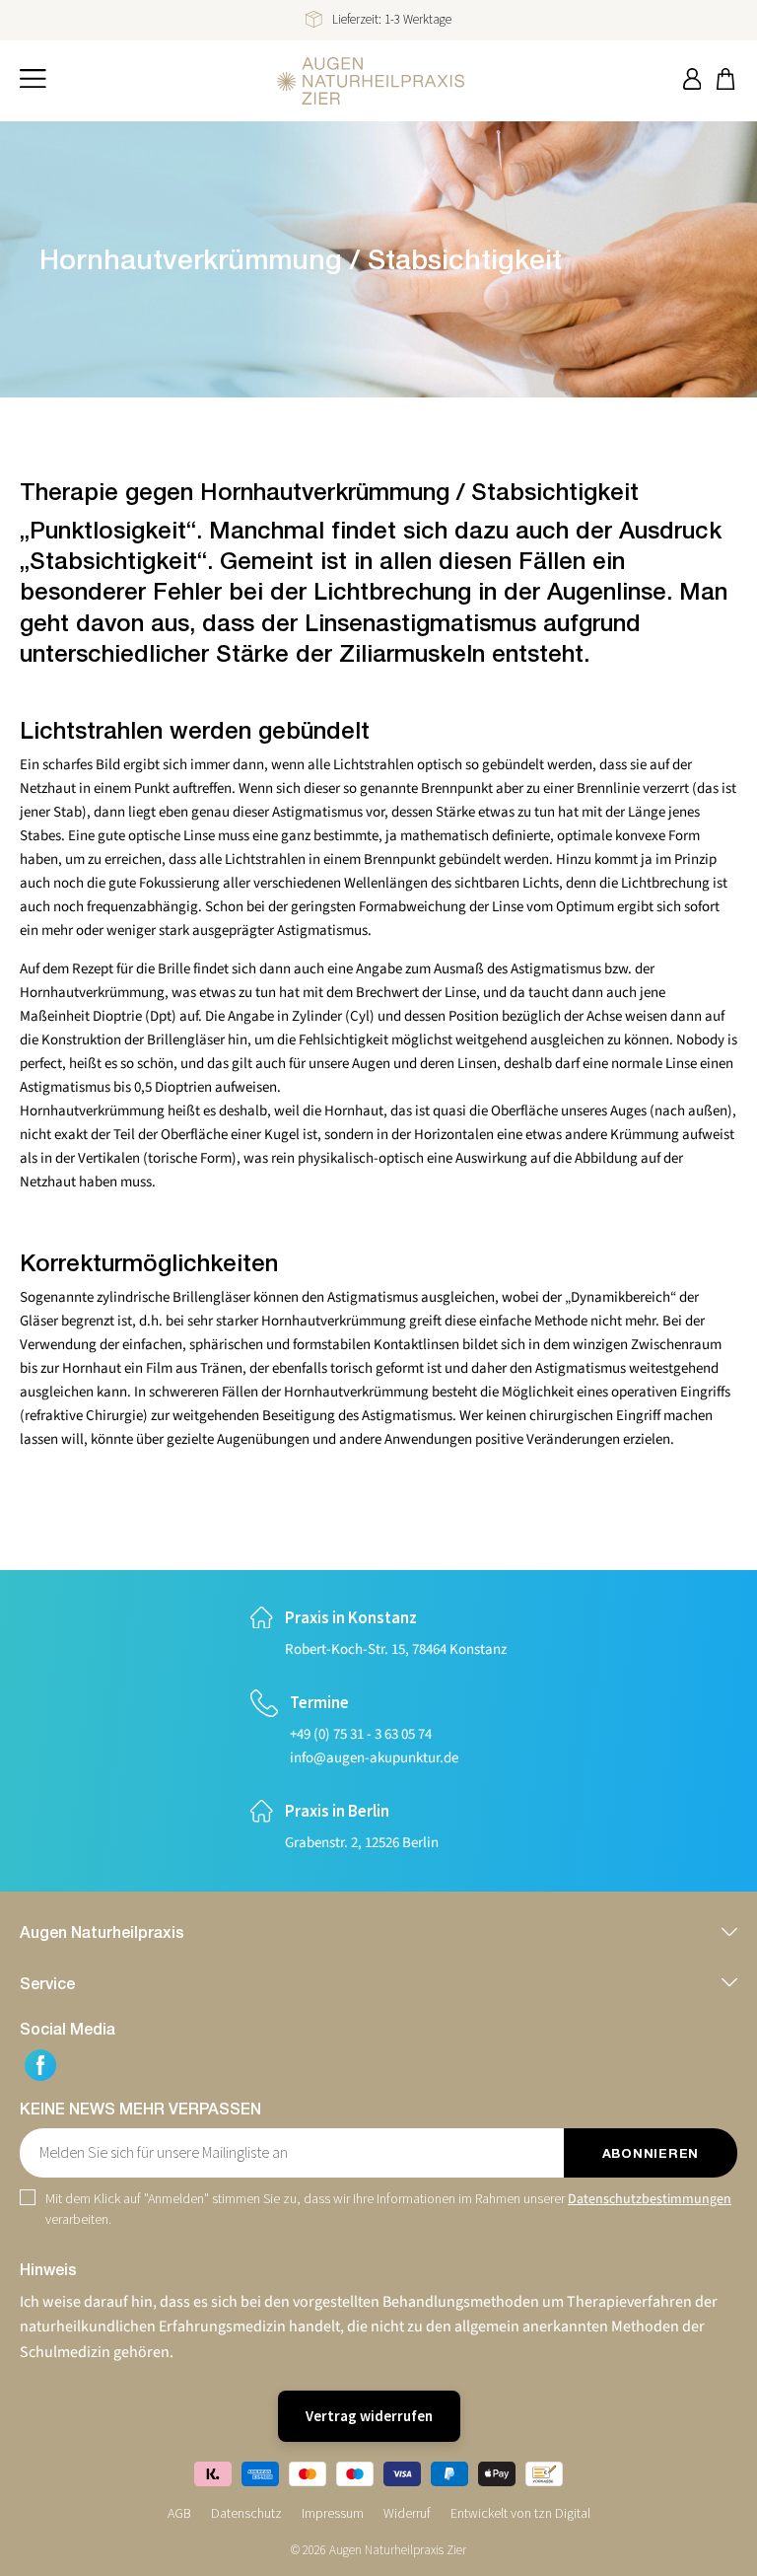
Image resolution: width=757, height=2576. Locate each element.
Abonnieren (651, 2153)
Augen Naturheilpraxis (102, 1932)
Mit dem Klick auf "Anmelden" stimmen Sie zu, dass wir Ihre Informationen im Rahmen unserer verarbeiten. (388, 2209)
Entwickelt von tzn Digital (520, 2513)
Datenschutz (246, 2513)
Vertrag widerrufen (369, 2416)
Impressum (333, 2513)
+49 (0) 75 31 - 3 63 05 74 (361, 1734)
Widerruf (407, 2513)
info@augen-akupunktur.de (374, 1758)
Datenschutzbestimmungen (650, 2199)
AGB (179, 2513)
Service (47, 1983)
